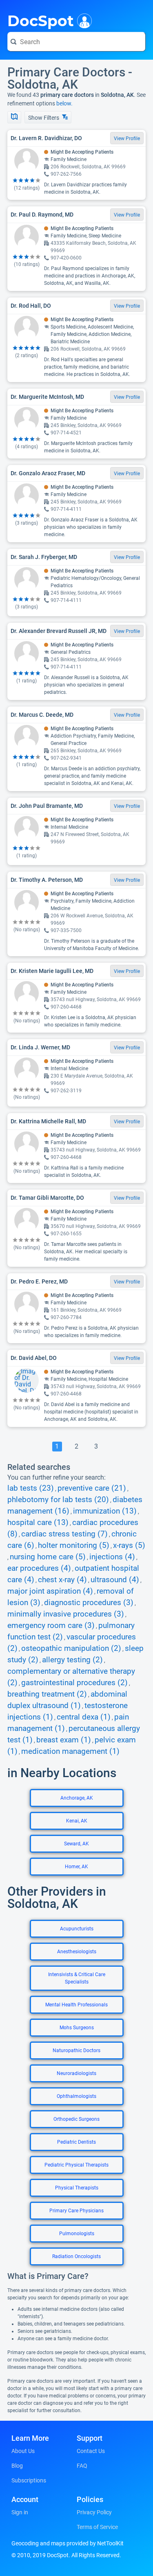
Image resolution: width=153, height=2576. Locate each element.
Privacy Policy (94, 2512)
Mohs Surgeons (77, 2028)
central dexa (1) (84, 1717)
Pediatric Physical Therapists (76, 2165)
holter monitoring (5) (74, 1545)
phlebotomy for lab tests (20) (58, 1500)
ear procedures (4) (39, 1568)
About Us (23, 2451)
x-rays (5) (129, 1545)
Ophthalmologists (76, 2096)
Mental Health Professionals (76, 2005)
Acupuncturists (77, 1929)
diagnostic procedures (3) (89, 1603)
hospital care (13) (38, 1523)
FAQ (82, 2466)
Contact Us (91, 2451)
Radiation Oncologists (76, 2256)
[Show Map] (14, 117)
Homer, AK (76, 1867)
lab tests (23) (31, 1488)
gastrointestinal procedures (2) (74, 1683)
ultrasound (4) (115, 1580)
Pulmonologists (77, 2234)
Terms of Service (97, 2527)
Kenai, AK (77, 1821)
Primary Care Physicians (76, 2211)
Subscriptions (29, 2480)
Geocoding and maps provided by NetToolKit (68, 2543)
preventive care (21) (92, 1488)
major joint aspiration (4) (50, 1591)
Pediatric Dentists (76, 2142)
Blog (17, 2466)
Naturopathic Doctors (76, 2051)
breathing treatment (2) (47, 1694)
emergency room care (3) (51, 1626)
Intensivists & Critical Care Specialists (77, 1978)
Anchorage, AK (77, 1798)
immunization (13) (105, 1511)
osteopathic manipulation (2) (71, 1648)
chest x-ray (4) (62, 1580)
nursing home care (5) (48, 1557)
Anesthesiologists (77, 1952)
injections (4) (112, 1557)
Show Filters (44, 118)
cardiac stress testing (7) (64, 1534)
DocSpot (41, 20)
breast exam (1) (64, 1740)
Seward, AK (76, 1844)
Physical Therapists (77, 2188)
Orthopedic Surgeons (76, 2119)
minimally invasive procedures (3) (66, 1614)
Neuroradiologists (76, 2073)
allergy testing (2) (72, 1660)
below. (64, 103)
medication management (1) (70, 1751)
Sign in (20, 2512)
